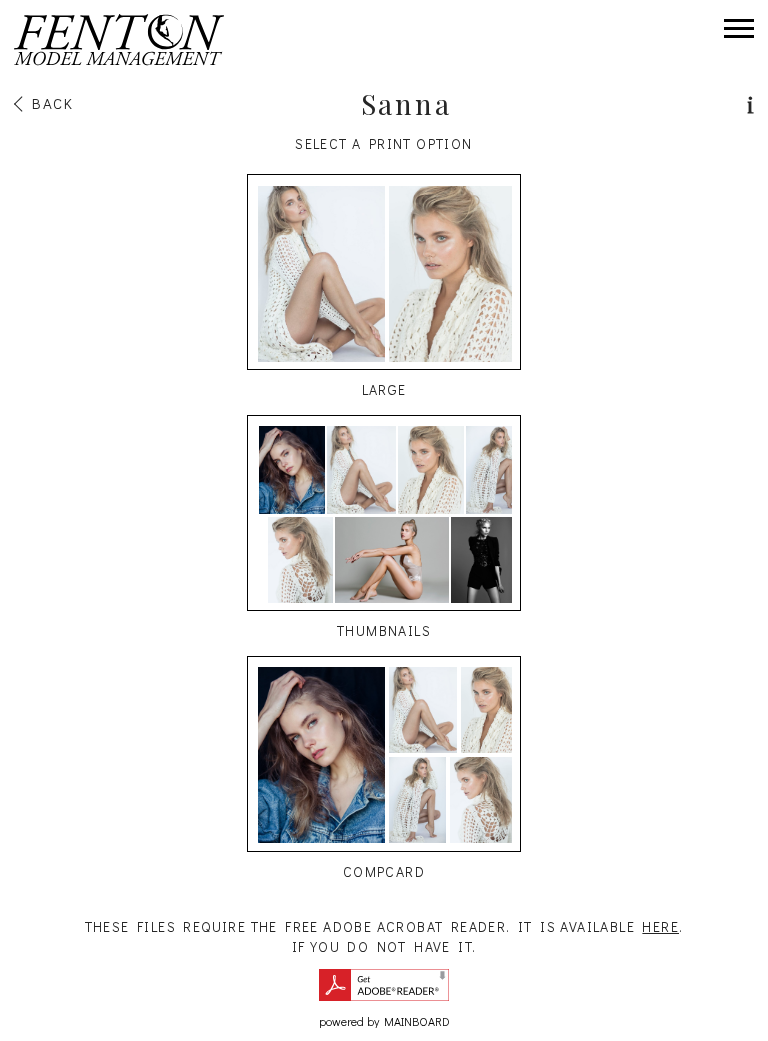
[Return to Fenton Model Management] (119, 40)
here (660, 926)
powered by (384, 1021)
